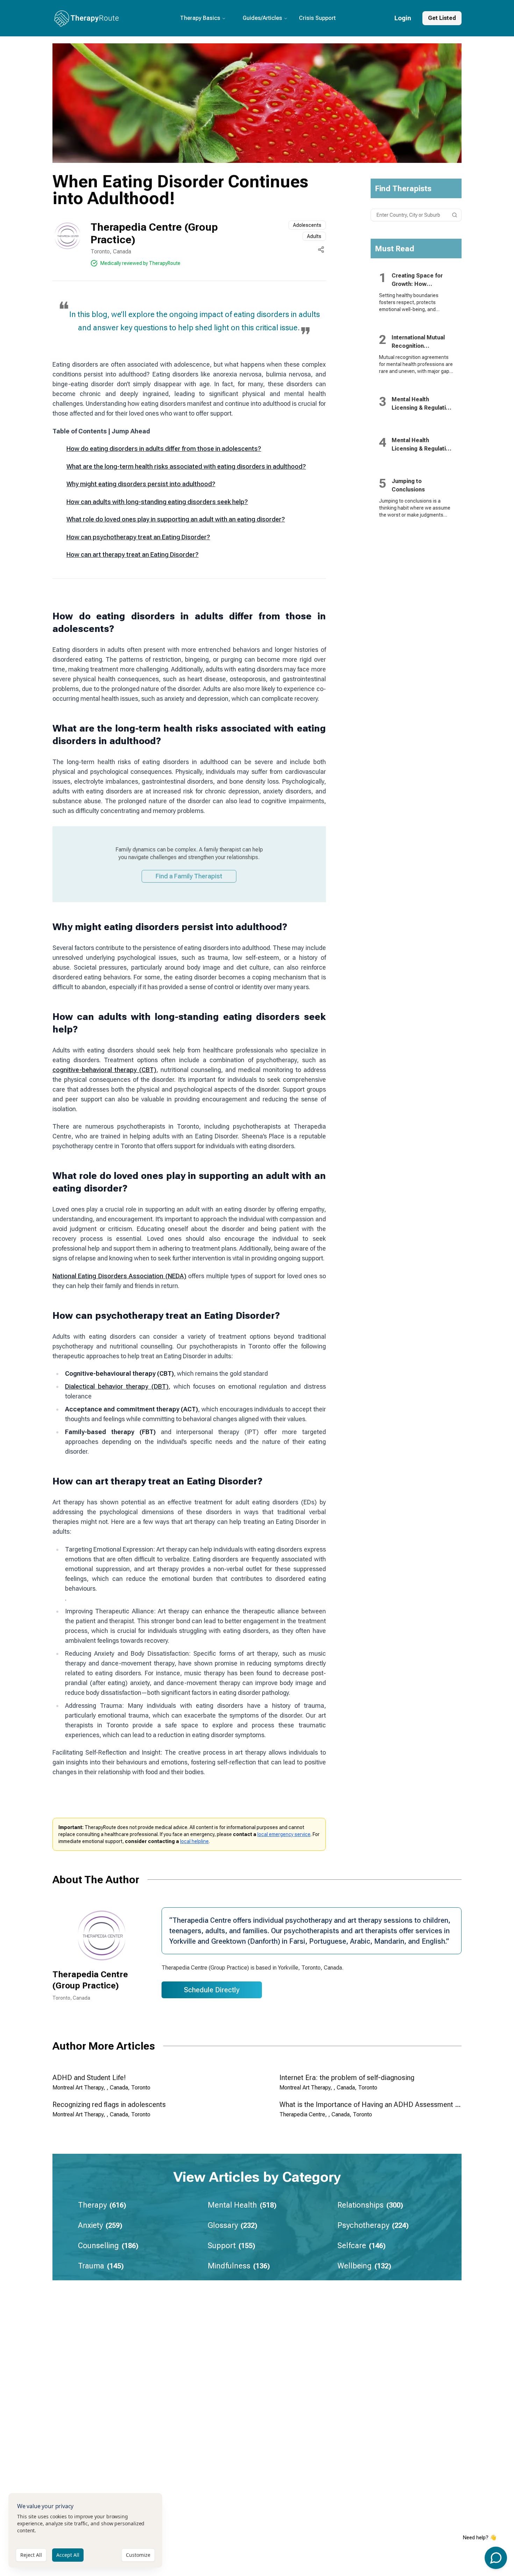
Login (403, 18)
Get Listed (442, 18)
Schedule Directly (212, 1990)
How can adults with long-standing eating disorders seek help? (157, 502)
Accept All (68, 2555)
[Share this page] (321, 250)
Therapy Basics (200, 18)
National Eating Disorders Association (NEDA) (119, 1276)
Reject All (31, 2555)
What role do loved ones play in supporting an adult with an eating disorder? (176, 519)
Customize (138, 2555)
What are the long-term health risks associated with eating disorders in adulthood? (186, 466)
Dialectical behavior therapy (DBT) (117, 1386)
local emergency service (284, 1834)
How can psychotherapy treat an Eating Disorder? (138, 537)
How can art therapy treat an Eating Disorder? (133, 555)
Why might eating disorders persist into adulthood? (141, 484)
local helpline (194, 1841)
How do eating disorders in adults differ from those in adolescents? (164, 449)
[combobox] (416, 215)
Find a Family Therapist (189, 876)
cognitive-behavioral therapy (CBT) (104, 1070)
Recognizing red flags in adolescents (109, 2104)
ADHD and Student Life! (89, 2078)
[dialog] (85, 2530)
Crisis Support (317, 18)
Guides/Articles (262, 18)
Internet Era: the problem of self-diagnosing (347, 2078)
